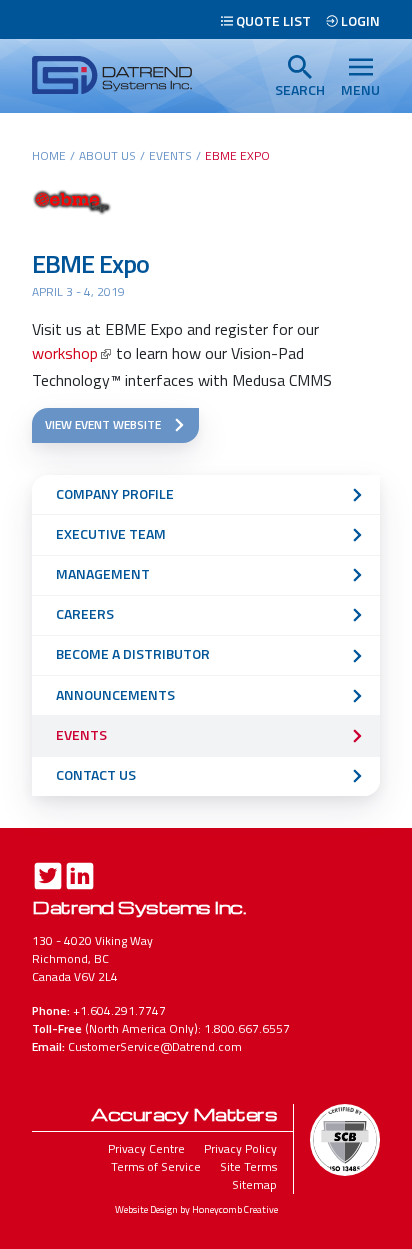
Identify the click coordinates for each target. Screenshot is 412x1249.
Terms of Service (156, 1166)
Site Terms (248, 1166)
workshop (65, 353)
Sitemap (254, 1184)
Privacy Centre (146, 1148)
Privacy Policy (240, 1148)
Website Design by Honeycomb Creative (196, 1209)
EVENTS (170, 155)
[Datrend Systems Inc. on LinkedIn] (80, 878)
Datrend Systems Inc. (139, 906)
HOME (49, 155)
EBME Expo (90, 263)
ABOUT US (107, 155)
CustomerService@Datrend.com (155, 1046)
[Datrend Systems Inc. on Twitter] (48, 878)
